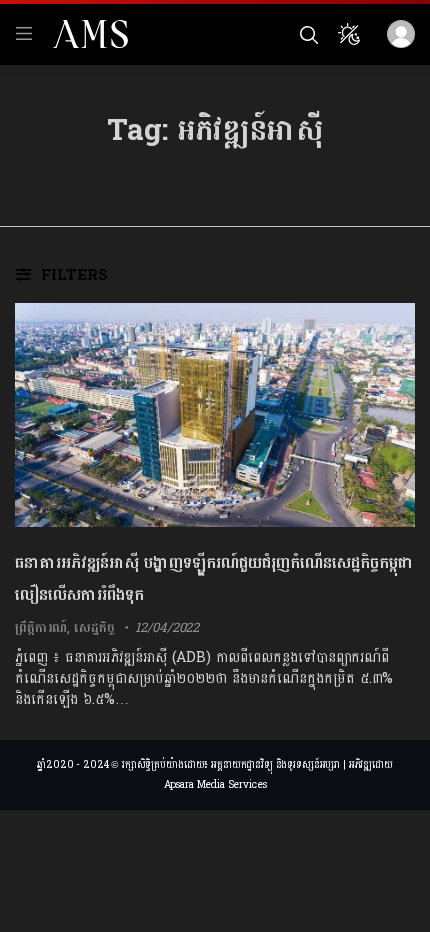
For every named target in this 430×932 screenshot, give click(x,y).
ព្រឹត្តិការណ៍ (41, 628)
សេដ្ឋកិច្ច (94, 628)
